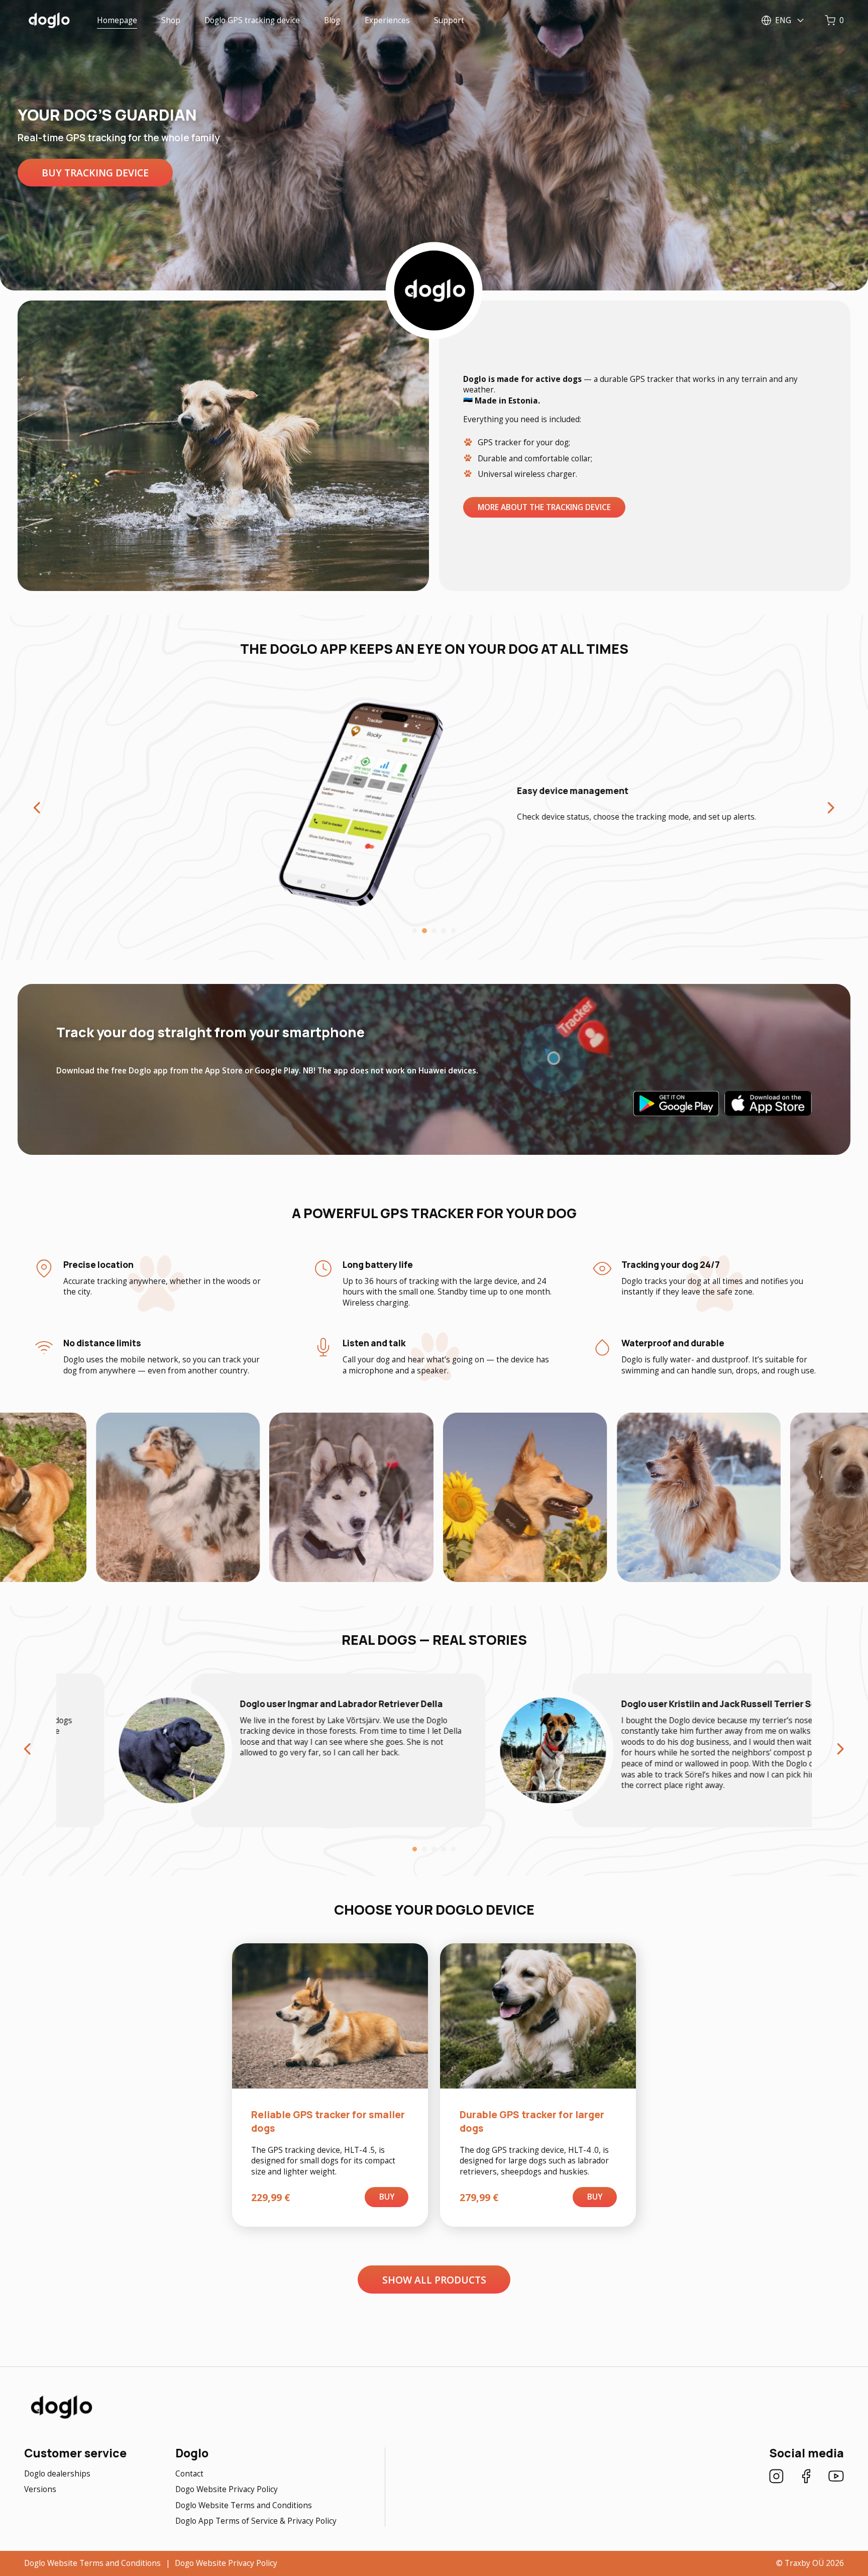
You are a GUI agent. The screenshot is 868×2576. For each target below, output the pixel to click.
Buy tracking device (95, 173)
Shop (171, 20)
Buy (387, 2197)
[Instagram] (776, 2478)
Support (449, 20)
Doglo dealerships (57, 2474)
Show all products (434, 2280)
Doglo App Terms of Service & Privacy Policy (256, 2521)
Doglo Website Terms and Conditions (244, 2505)
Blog (332, 20)
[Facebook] (806, 2478)
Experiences (387, 20)
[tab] (415, 931)
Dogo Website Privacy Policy (227, 2489)
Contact (189, 2474)
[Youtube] (836, 2478)
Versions (40, 2489)
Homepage (117, 20)
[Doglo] (61, 2417)
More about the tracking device (544, 507)
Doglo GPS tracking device (252, 20)
